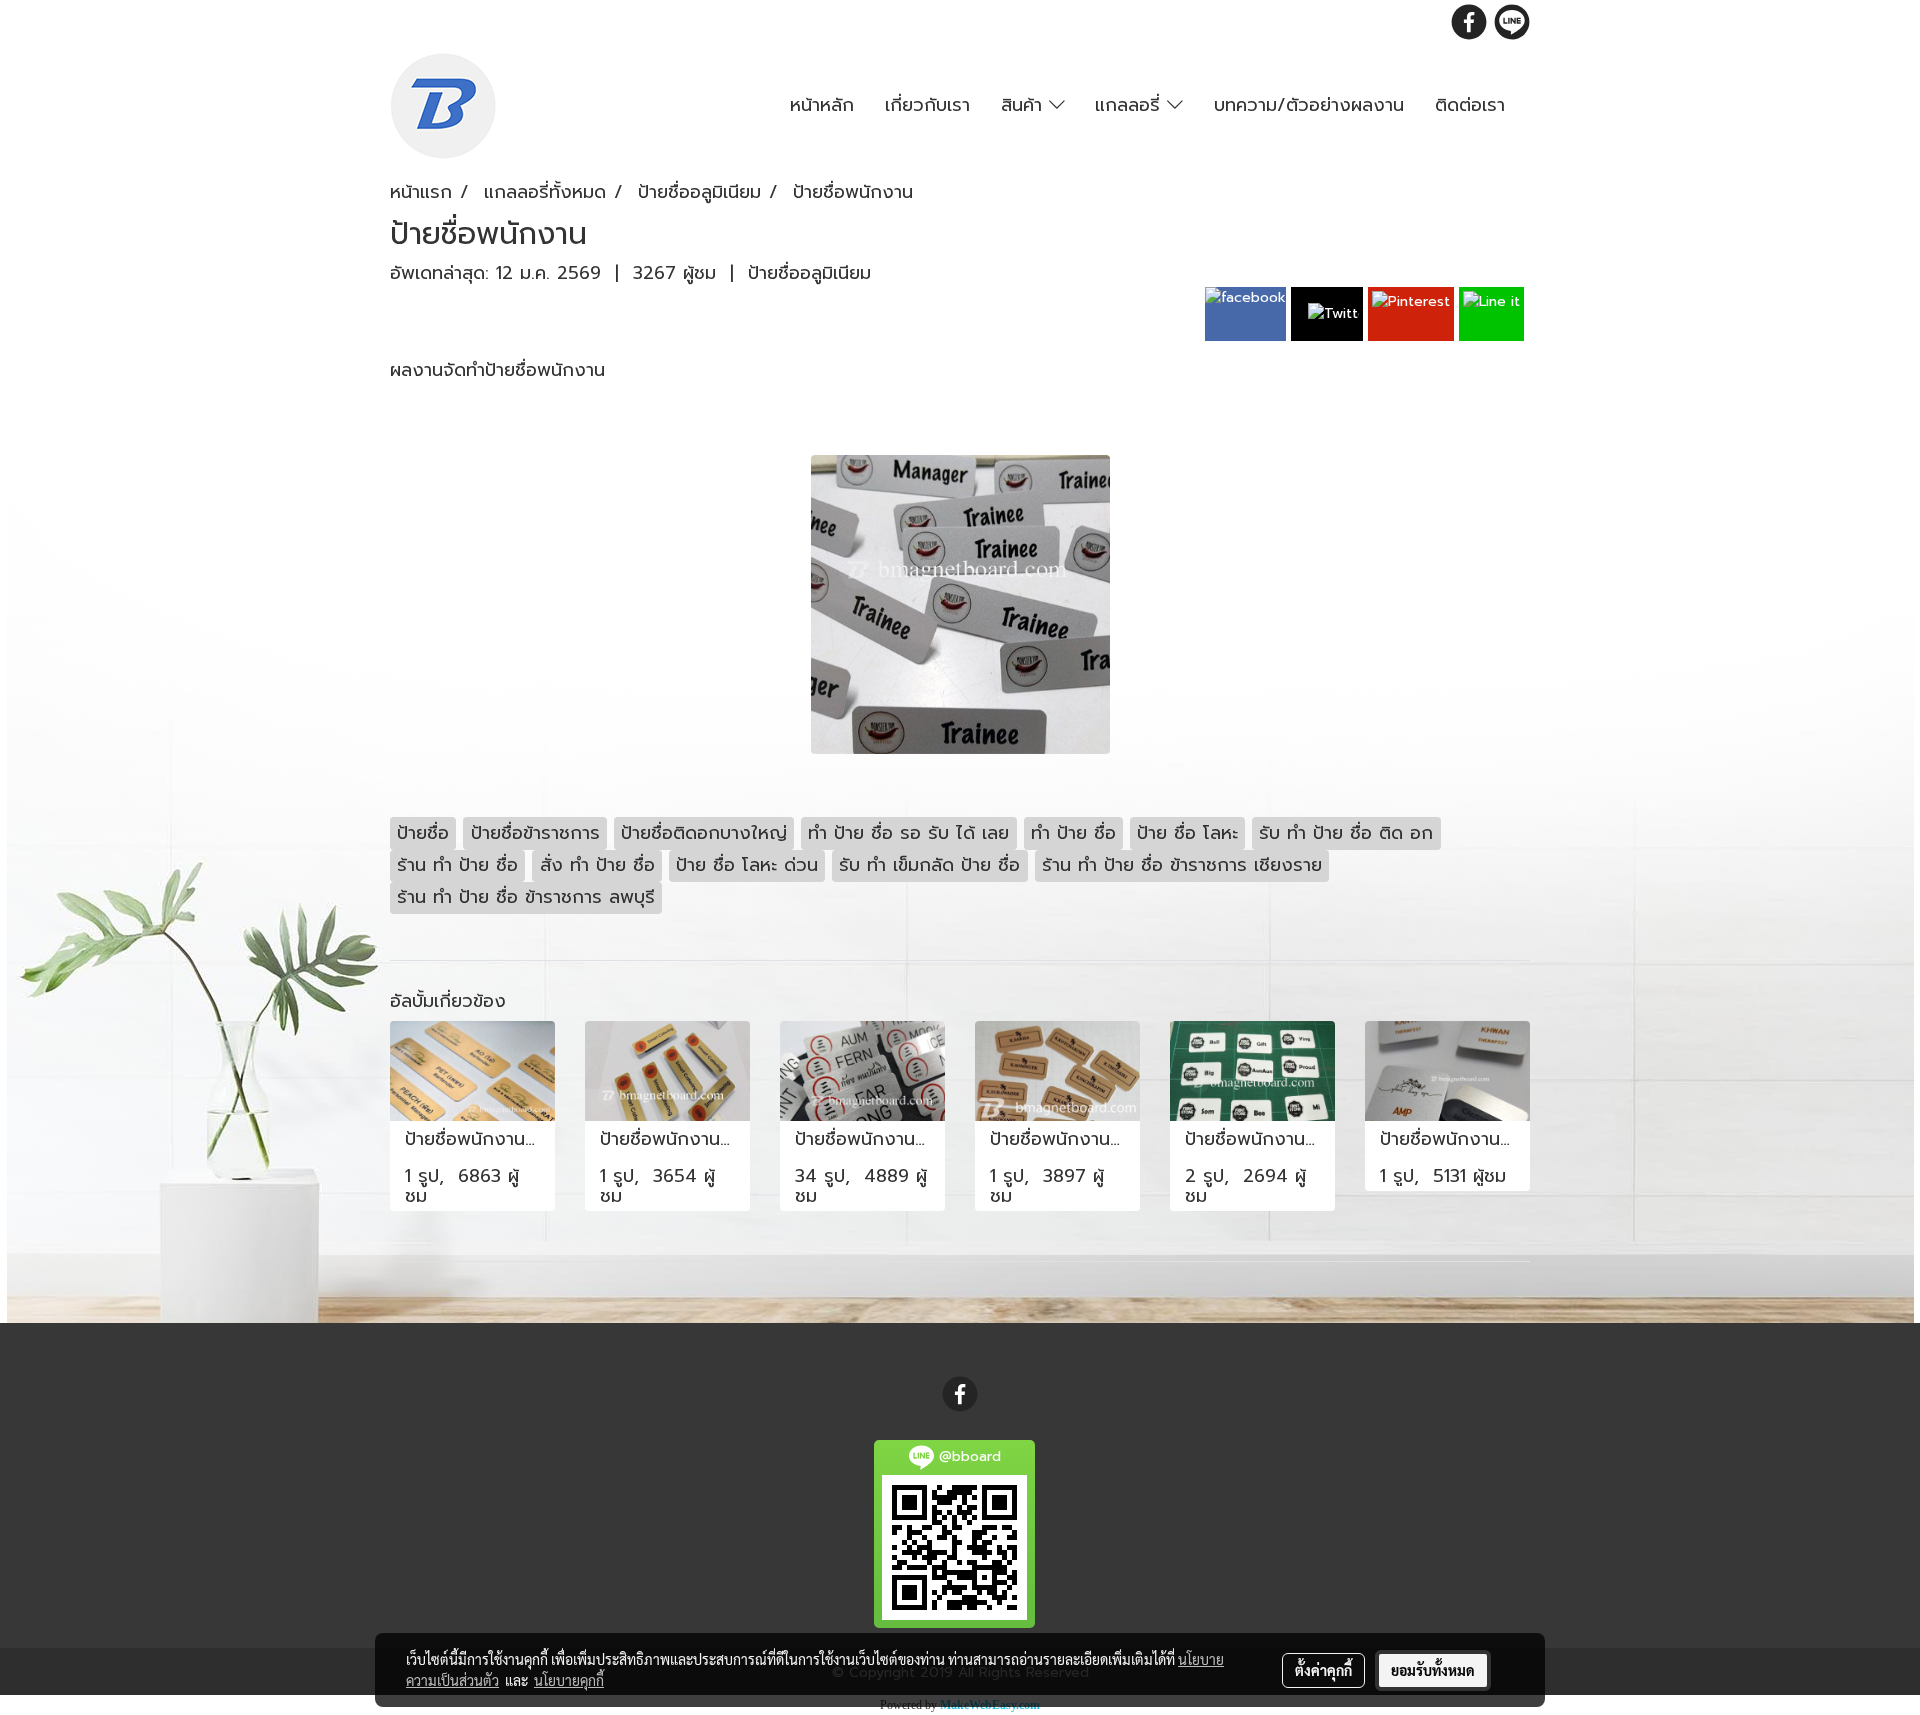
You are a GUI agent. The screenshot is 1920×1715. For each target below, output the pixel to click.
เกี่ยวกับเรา (927, 105)
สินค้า (1025, 105)
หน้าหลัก (822, 105)
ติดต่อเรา (1470, 105)
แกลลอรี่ (1131, 105)
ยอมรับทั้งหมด (1433, 1670)
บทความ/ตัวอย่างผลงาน (1309, 105)
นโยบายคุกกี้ (569, 1680)
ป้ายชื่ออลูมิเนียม (809, 273)
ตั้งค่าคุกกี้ (1323, 1670)
